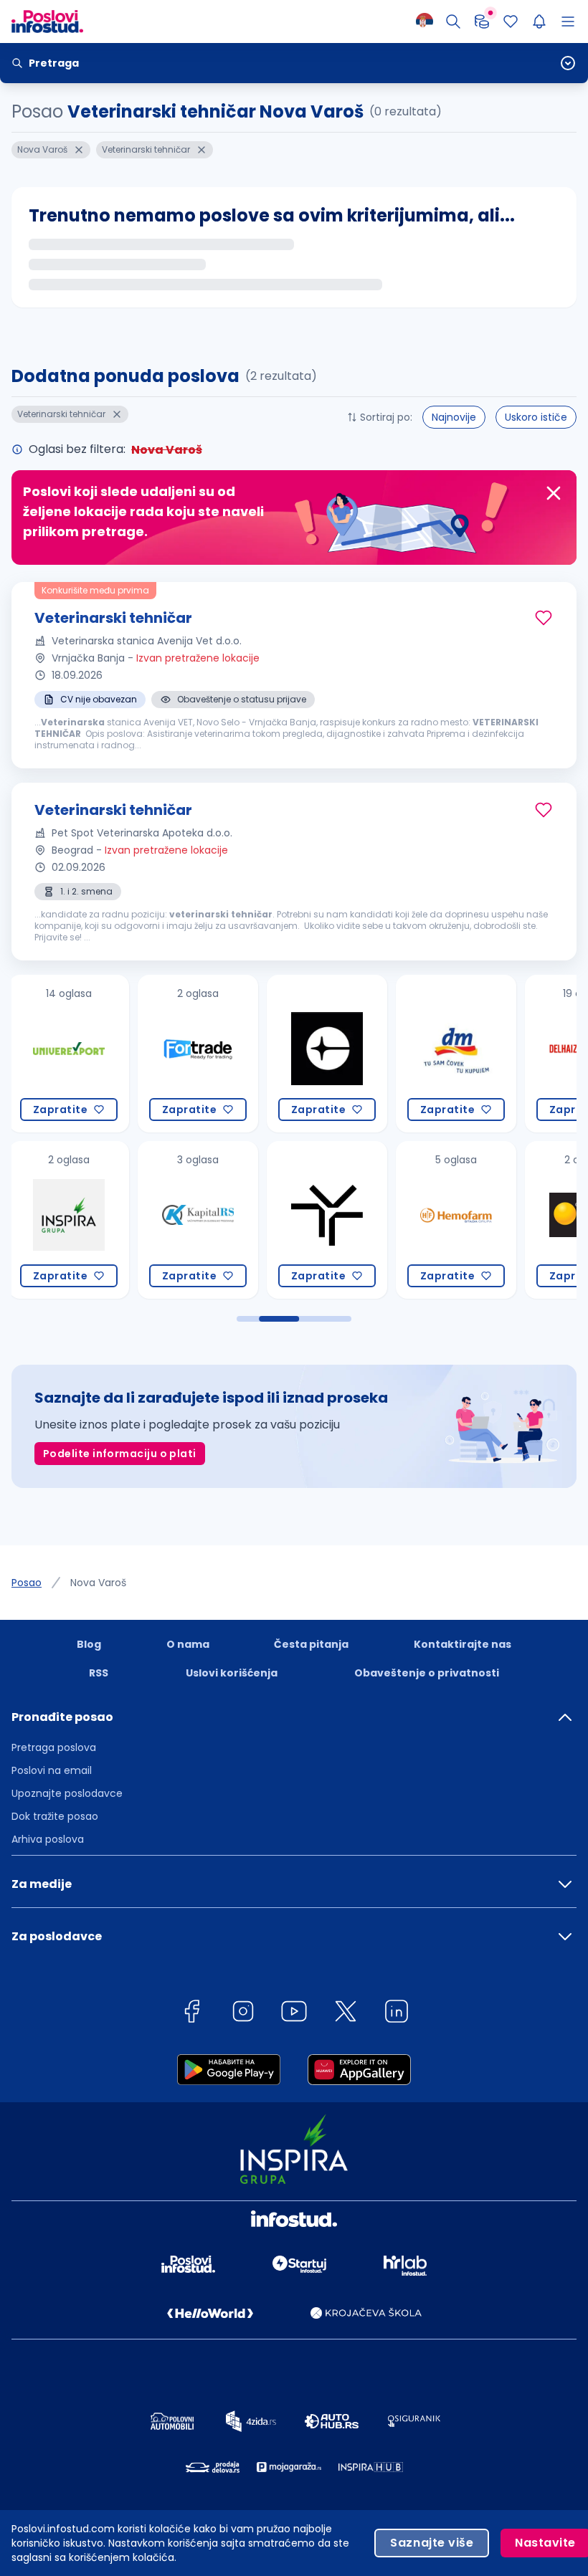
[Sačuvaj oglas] (544, 618)
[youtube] (294, 2014)
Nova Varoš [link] (98, 1583)
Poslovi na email (52, 1770)
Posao (27, 1583)
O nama (188, 1644)
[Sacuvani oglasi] (511, 22)
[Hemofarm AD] (327, 1220)
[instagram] (243, 2014)
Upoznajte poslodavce (67, 1793)
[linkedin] (397, 2014)
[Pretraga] (453, 22)
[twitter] (346, 2014)
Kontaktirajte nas (463, 1644)
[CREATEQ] (198, 1054)
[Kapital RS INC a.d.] (69, 1220)
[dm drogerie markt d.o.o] (327, 1054)
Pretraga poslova (54, 1747)
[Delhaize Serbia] (456, 1054)
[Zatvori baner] (554, 493)
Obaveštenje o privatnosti (427, 1673)
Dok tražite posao (55, 1816)
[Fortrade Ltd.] (69, 1054)
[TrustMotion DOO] (198, 1220)
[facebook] (191, 2014)
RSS (99, 1673)
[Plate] (482, 22)
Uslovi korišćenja (232, 1673)
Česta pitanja (311, 1644)
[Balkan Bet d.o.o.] (456, 1220)
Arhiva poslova (48, 1839)
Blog (89, 1644)
